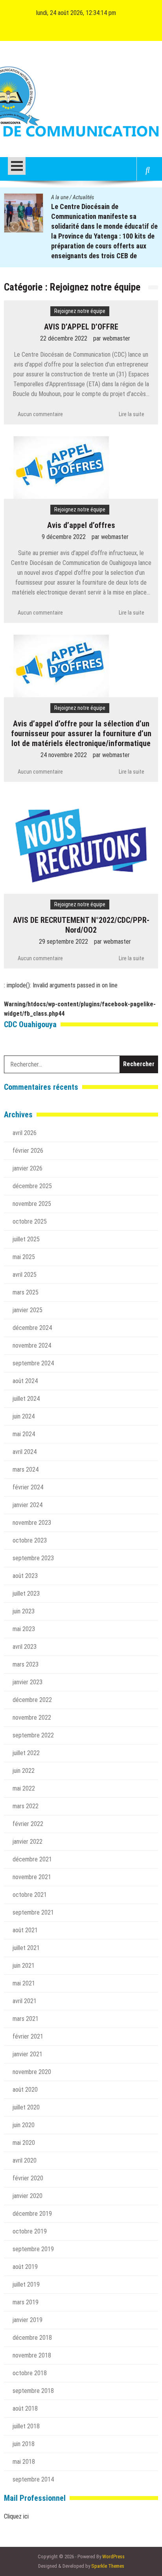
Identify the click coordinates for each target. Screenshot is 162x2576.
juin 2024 (24, 1416)
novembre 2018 (32, 2355)
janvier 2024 (28, 1505)
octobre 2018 (30, 2373)
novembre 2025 (32, 1204)
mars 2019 (26, 2302)
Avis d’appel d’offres (81, 525)
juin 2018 (24, 2444)
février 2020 (28, 2178)
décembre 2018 (32, 2338)
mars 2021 (26, 2019)
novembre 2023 (32, 1523)
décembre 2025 (32, 1186)
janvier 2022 (28, 1842)
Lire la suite (132, 414)
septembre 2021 (33, 1912)
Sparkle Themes (108, 2566)
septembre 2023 (33, 1558)
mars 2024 (26, 1469)
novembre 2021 (32, 1877)
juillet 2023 (26, 1594)
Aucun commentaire (40, 414)
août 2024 (25, 1381)
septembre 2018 (33, 2391)
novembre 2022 (32, 1718)
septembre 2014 (33, 2479)
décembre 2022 (32, 1700)
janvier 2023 (28, 1682)
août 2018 (25, 2408)
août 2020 (25, 2090)
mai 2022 (24, 1788)
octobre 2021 (30, 1895)
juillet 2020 (26, 2107)
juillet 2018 (26, 2426)
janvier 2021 (28, 2054)
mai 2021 (24, 1983)
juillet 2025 (26, 1239)
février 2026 (28, 1151)
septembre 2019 (33, 2249)
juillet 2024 (26, 1399)
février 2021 (28, 2036)
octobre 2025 (30, 1221)
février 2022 (28, 1824)
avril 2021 (25, 2001)
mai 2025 (24, 1257)
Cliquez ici (16, 2516)
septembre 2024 (33, 1363)
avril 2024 (25, 1452)
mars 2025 (26, 1292)
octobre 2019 (30, 2231)
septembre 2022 (33, 1735)
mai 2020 (24, 2143)
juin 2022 (24, 1771)
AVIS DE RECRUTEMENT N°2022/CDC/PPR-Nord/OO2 (81, 925)
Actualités (83, 197)
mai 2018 (24, 2462)
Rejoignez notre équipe (80, 311)
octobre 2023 (30, 1540)
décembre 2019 (32, 2214)
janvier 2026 (28, 1168)
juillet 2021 (26, 1948)
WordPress (113, 2557)
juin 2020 (24, 2125)
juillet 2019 (26, 2284)
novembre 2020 (32, 2072)
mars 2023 (26, 1664)
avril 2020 (25, 2160)
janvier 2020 (28, 2196)
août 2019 (25, 2267)
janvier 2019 (28, 2320)
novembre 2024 (32, 1345)
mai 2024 (24, 1434)
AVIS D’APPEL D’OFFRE (81, 327)
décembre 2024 (32, 1328)
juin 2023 (24, 1611)
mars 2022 (26, 1806)
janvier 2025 (28, 1310)
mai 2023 (24, 1629)
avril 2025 (25, 1275)
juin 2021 (24, 1966)
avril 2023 (25, 1647)
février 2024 (28, 1487)
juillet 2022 (26, 1753)
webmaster (116, 338)
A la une (60, 197)
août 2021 (25, 1930)
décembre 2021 (32, 1859)
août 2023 (25, 1576)
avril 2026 (25, 1133)
